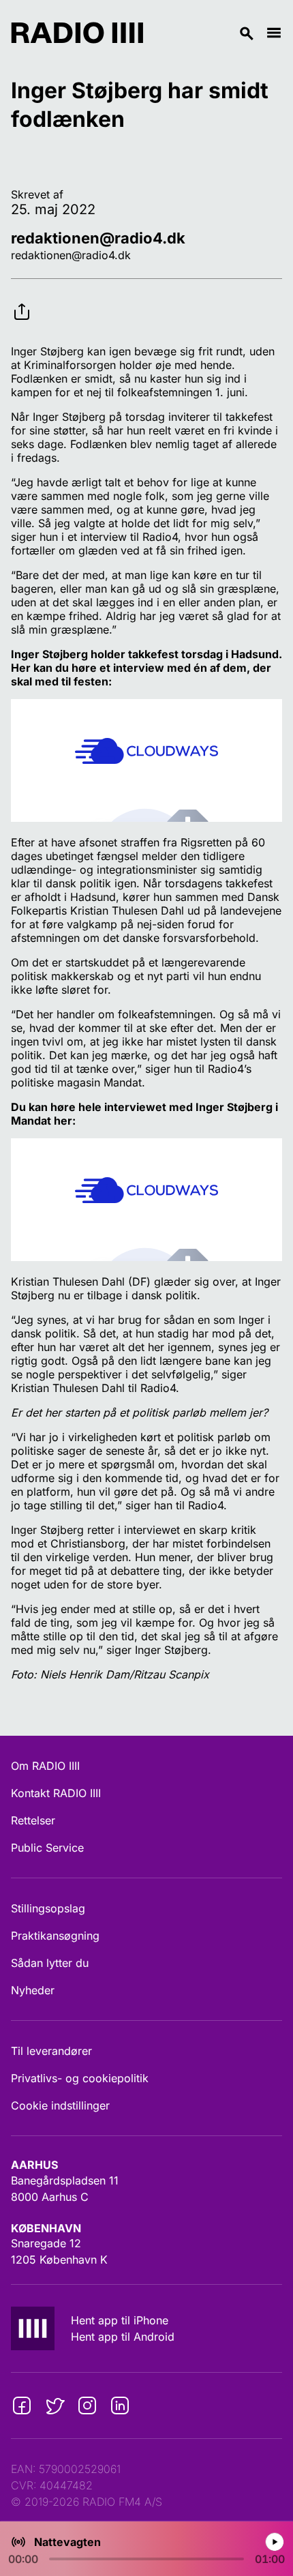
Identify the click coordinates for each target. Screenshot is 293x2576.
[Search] (204, 33)
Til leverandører (51, 2051)
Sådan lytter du (50, 1963)
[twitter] (55, 2405)
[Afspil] (274, 2542)
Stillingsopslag (48, 1908)
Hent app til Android (123, 2337)
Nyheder (33, 1990)
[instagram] (87, 2405)
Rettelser (33, 1820)
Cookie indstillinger (60, 2105)
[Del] (22, 301)
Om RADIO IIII (45, 1766)
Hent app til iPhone (120, 2320)
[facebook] (22, 2405)
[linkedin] (120, 2405)
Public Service (47, 1848)
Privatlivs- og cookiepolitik (80, 2078)
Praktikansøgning (55, 1936)
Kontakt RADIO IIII (56, 1793)
